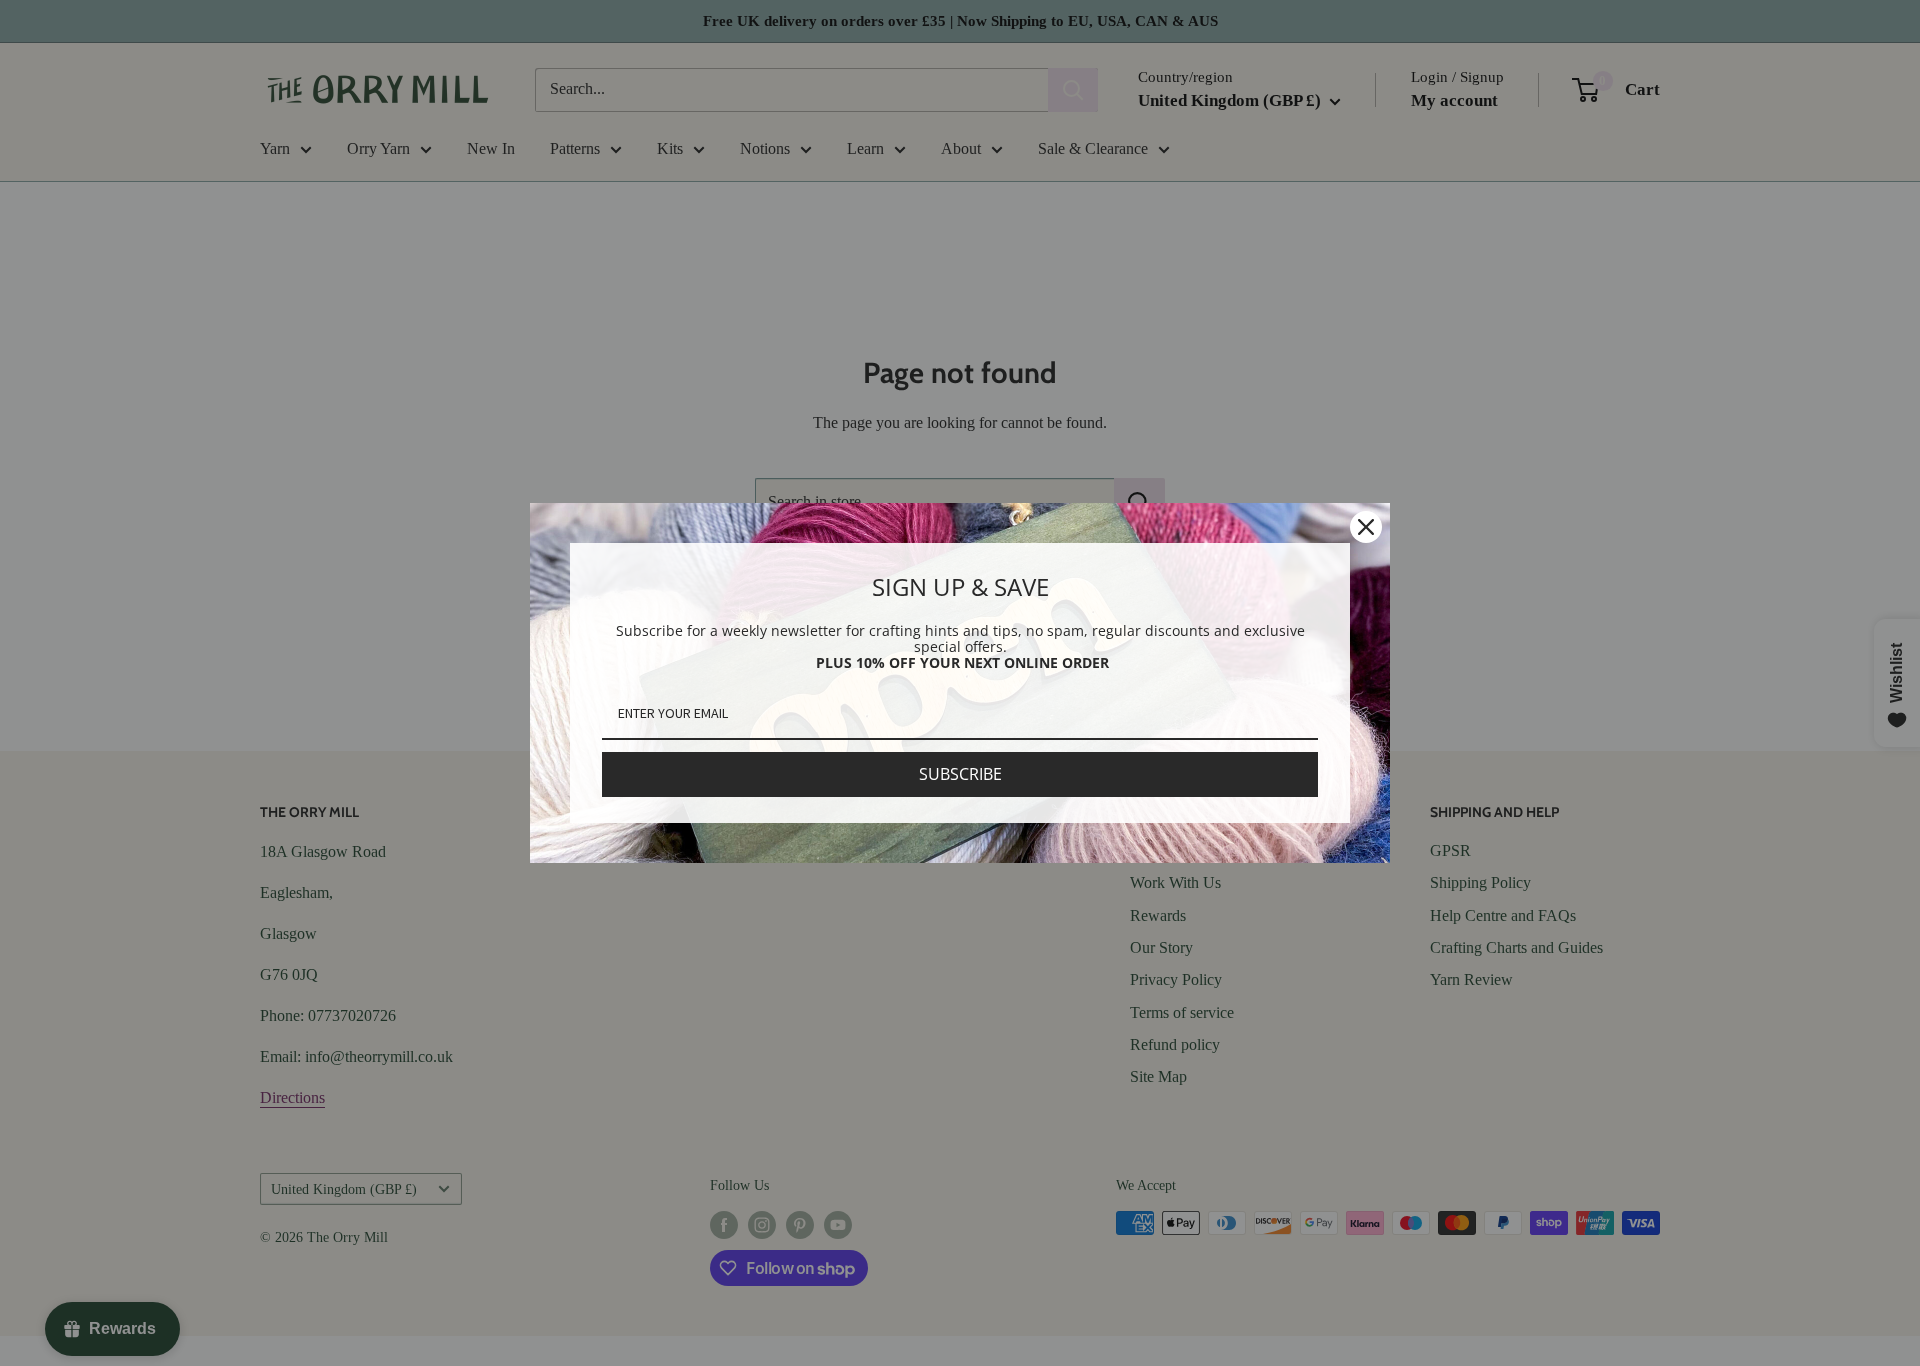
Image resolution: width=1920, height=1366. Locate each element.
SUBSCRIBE (960, 774)
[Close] (1366, 527)
